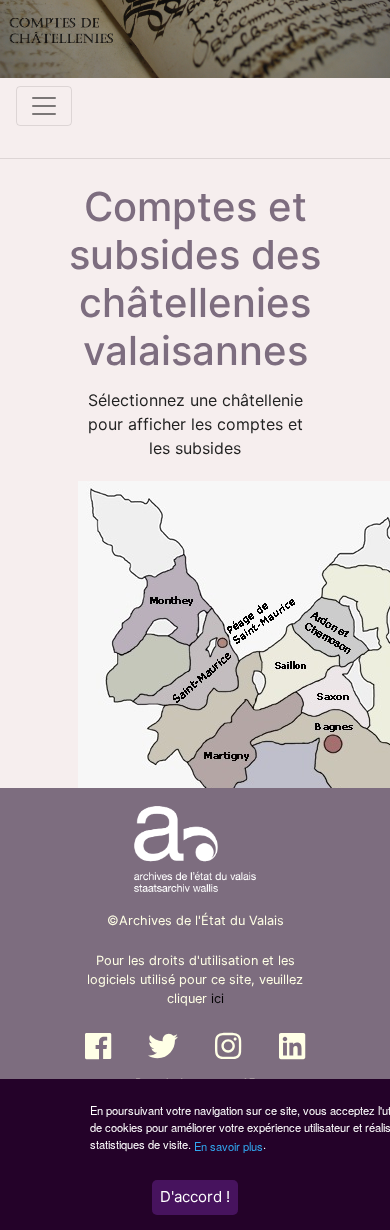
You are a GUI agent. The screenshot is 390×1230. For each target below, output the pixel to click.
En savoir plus (228, 1145)
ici (217, 998)
